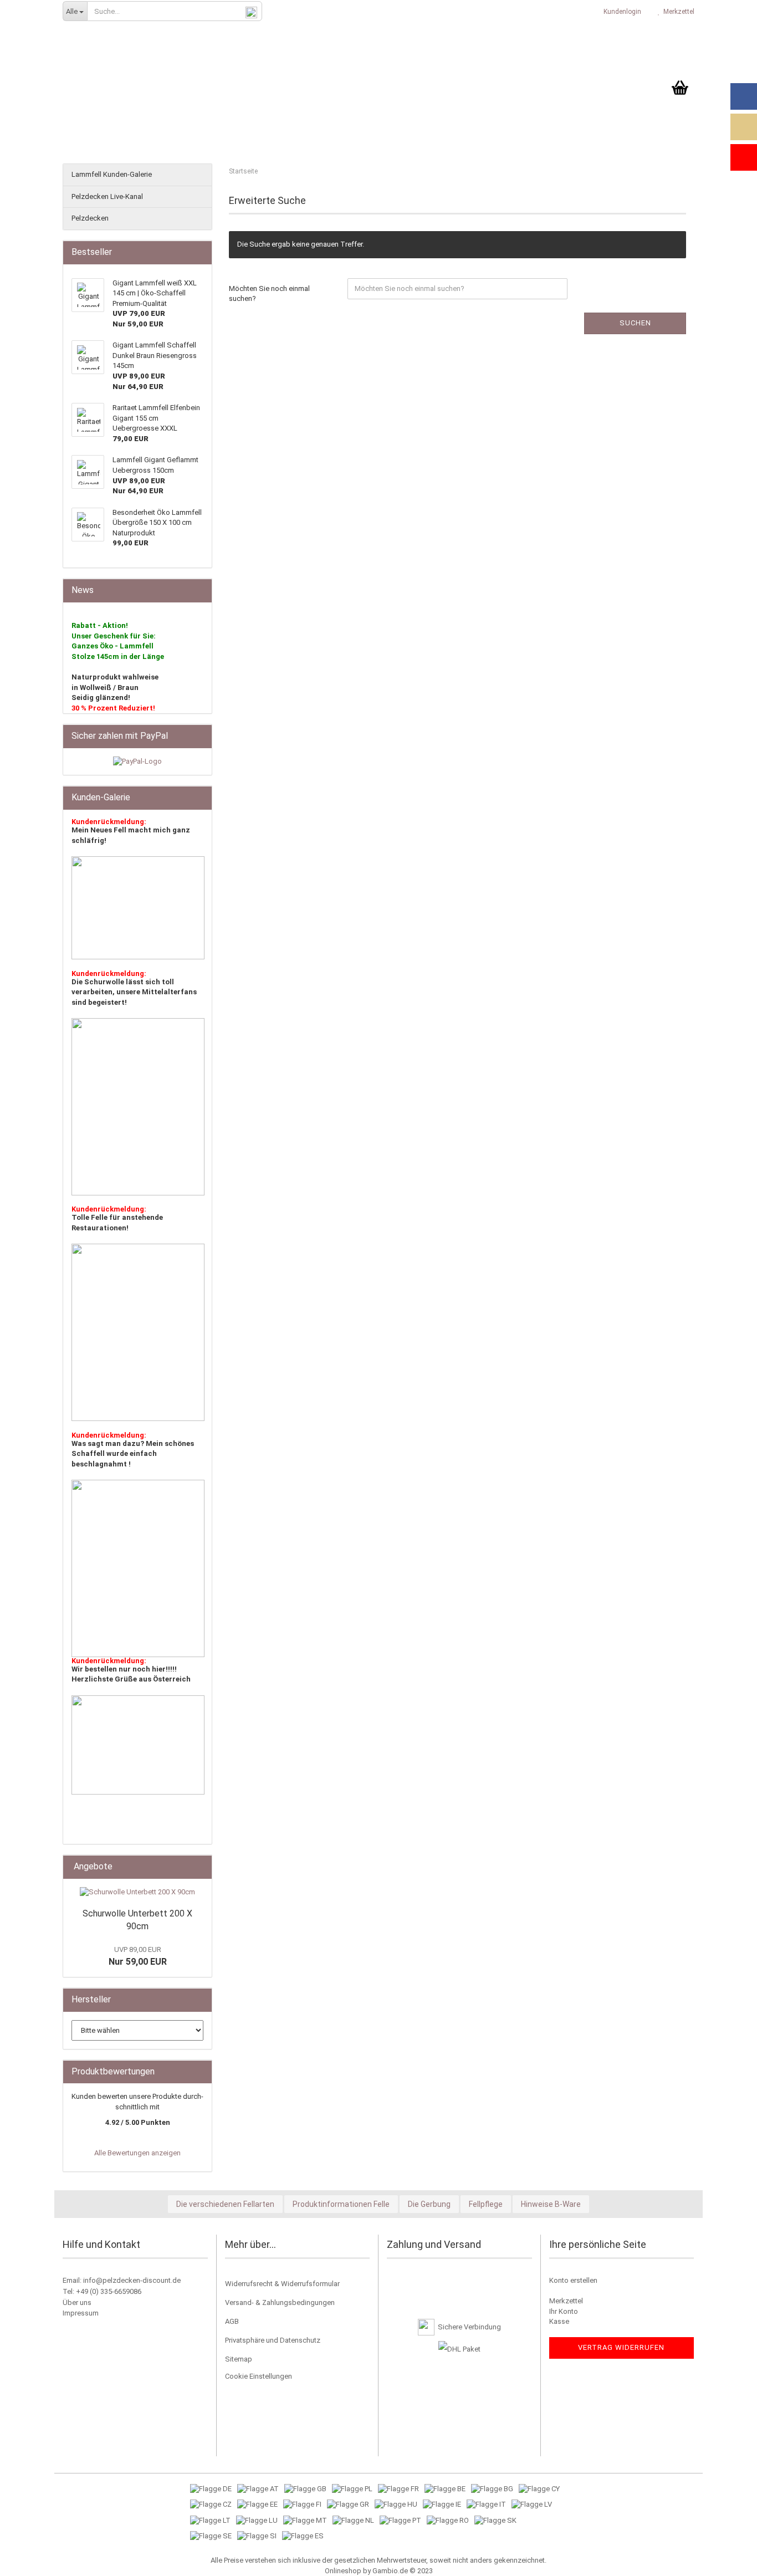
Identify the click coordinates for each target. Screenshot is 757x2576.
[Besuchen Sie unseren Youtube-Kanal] (744, 157)
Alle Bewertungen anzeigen (137, 2153)
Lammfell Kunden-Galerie (112, 174)
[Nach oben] (727, 2559)
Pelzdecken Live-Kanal (107, 196)
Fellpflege (486, 2204)
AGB (232, 2321)
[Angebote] (200, 1867)
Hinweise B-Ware (551, 2204)
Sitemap (239, 2359)
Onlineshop (343, 2571)
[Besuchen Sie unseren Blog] (744, 127)
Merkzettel (677, 12)
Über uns (77, 2302)
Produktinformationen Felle (341, 2204)
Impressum (81, 2313)
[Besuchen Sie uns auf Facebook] (744, 96)
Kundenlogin (621, 12)
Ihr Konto (564, 2311)
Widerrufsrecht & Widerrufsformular (282, 2284)
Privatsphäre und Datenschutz (273, 2340)
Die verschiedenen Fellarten (225, 2204)
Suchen (635, 323)
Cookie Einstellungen (259, 2376)
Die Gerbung (429, 2204)
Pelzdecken (90, 218)
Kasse (559, 2321)
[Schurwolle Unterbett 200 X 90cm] (137, 1892)
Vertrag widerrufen (621, 2347)
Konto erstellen (573, 2280)
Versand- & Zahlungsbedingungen (280, 2302)
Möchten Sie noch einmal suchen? (269, 294)
